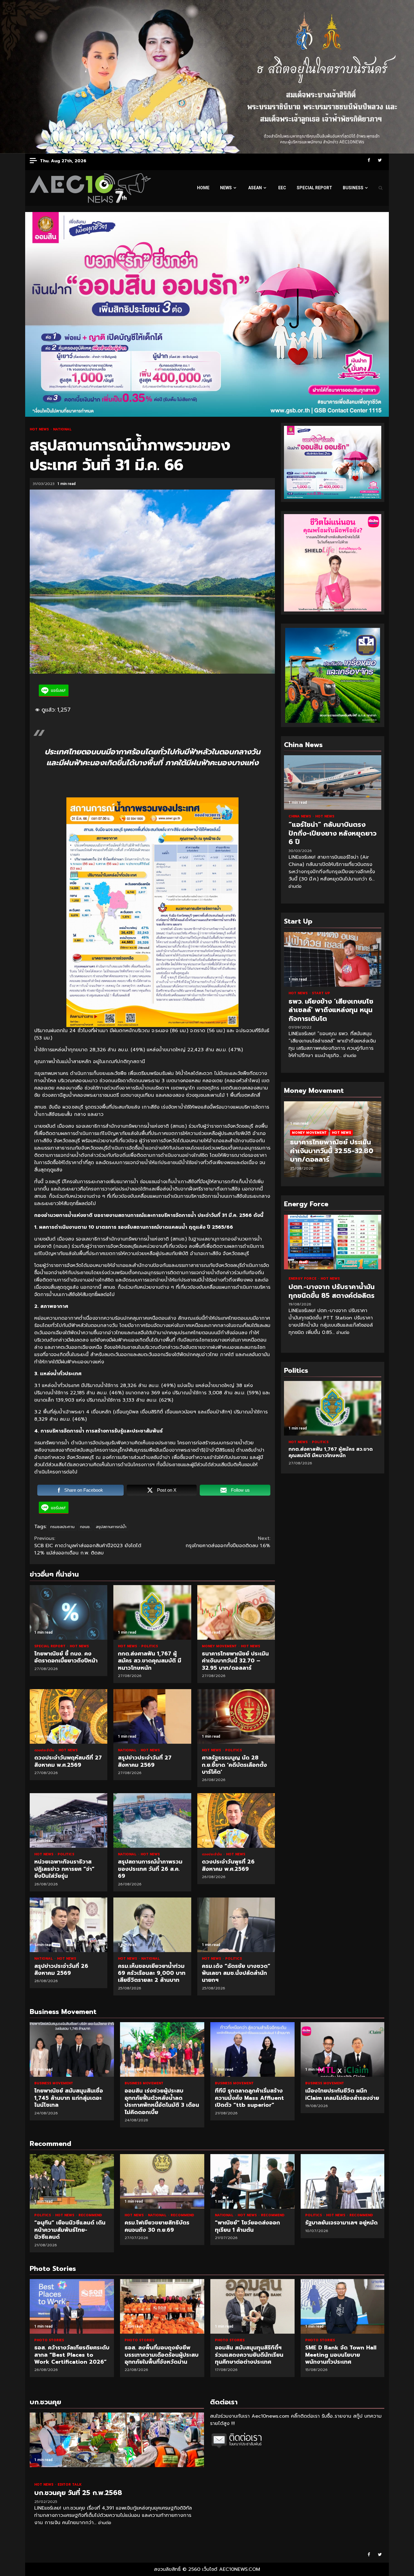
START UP (321, 993)
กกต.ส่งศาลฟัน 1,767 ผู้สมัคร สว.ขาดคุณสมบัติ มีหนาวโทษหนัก (152, 1612)
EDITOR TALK (70, 2485)
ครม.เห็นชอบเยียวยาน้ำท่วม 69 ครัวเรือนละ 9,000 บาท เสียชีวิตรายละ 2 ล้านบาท (152, 1925)
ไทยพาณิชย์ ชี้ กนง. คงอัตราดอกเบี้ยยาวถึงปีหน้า (68, 1612)
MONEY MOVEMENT (220, 1646)
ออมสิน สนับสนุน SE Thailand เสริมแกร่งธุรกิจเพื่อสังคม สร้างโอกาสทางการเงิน (343, 2306)
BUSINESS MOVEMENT (54, 2083)
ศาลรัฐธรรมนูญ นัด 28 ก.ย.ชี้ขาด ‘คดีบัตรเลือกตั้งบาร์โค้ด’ (236, 1716)
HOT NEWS (40, 429)
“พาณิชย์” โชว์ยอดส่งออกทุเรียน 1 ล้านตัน (252, 2181)
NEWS (226, 188)
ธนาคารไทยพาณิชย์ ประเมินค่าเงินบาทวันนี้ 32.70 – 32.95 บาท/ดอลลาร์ (236, 1612)
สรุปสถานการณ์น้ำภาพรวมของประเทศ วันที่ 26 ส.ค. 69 (152, 1820)
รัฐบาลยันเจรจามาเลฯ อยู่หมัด (343, 2181)
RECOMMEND (90, 2215)
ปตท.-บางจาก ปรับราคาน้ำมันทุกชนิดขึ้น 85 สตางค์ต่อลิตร (333, 1242)
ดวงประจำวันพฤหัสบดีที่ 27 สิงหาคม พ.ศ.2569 (68, 1716)
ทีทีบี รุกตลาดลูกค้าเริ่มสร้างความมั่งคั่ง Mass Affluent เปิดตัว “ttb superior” (252, 2049)
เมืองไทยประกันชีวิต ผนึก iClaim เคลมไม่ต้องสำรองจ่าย (343, 2049)
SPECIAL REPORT (314, 188)
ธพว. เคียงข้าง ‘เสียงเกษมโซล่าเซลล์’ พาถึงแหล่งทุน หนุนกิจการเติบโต (333, 959)
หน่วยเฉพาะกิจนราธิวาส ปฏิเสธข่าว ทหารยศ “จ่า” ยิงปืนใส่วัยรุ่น (68, 1820)
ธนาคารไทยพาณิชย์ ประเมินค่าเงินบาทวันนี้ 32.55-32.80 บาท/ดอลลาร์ (332, 1151)
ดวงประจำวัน (45, 1750)
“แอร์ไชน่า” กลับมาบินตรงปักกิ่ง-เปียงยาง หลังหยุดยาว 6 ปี (333, 783)
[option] (333, 1142)
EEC (282, 188)
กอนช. (85, 1527)
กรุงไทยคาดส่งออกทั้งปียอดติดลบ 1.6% (228, 1542)
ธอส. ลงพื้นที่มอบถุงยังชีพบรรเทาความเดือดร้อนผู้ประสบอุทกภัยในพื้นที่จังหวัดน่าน (72, 2306)
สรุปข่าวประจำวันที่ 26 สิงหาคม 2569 (68, 1925)
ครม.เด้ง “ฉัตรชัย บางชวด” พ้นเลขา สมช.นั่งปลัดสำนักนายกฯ (236, 1925)
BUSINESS (353, 188)
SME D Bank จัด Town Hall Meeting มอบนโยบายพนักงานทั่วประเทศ (252, 2306)
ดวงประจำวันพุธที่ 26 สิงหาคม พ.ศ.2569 (236, 1820)
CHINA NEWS (300, 816)
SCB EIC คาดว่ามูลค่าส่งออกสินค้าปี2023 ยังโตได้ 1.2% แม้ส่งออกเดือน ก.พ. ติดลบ (88, 1546)
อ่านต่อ (295, 886)
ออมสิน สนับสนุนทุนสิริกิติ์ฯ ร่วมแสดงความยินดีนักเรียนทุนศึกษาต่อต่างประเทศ (162, 2306)
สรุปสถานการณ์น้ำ (111, 1527)
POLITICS (150, 1646)
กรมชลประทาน (62, 1527)
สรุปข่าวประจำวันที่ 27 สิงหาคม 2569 (152, 1716)
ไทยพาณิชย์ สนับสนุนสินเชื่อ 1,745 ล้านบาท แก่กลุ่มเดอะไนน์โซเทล (72, 2049)
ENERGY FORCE (303, 1279)
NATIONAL (62, 429)
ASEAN (255, 188)
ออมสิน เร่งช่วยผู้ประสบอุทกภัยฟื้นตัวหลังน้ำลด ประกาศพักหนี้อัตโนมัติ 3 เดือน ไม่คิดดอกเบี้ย (162, 2049)
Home (203, 188)
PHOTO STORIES (49, 2340)
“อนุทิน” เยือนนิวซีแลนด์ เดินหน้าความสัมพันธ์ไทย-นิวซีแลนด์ (72, 2181)
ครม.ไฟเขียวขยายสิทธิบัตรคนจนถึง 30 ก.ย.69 (162, 2181)
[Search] (381, 188)
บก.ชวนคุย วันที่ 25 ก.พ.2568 (117, 2440)
